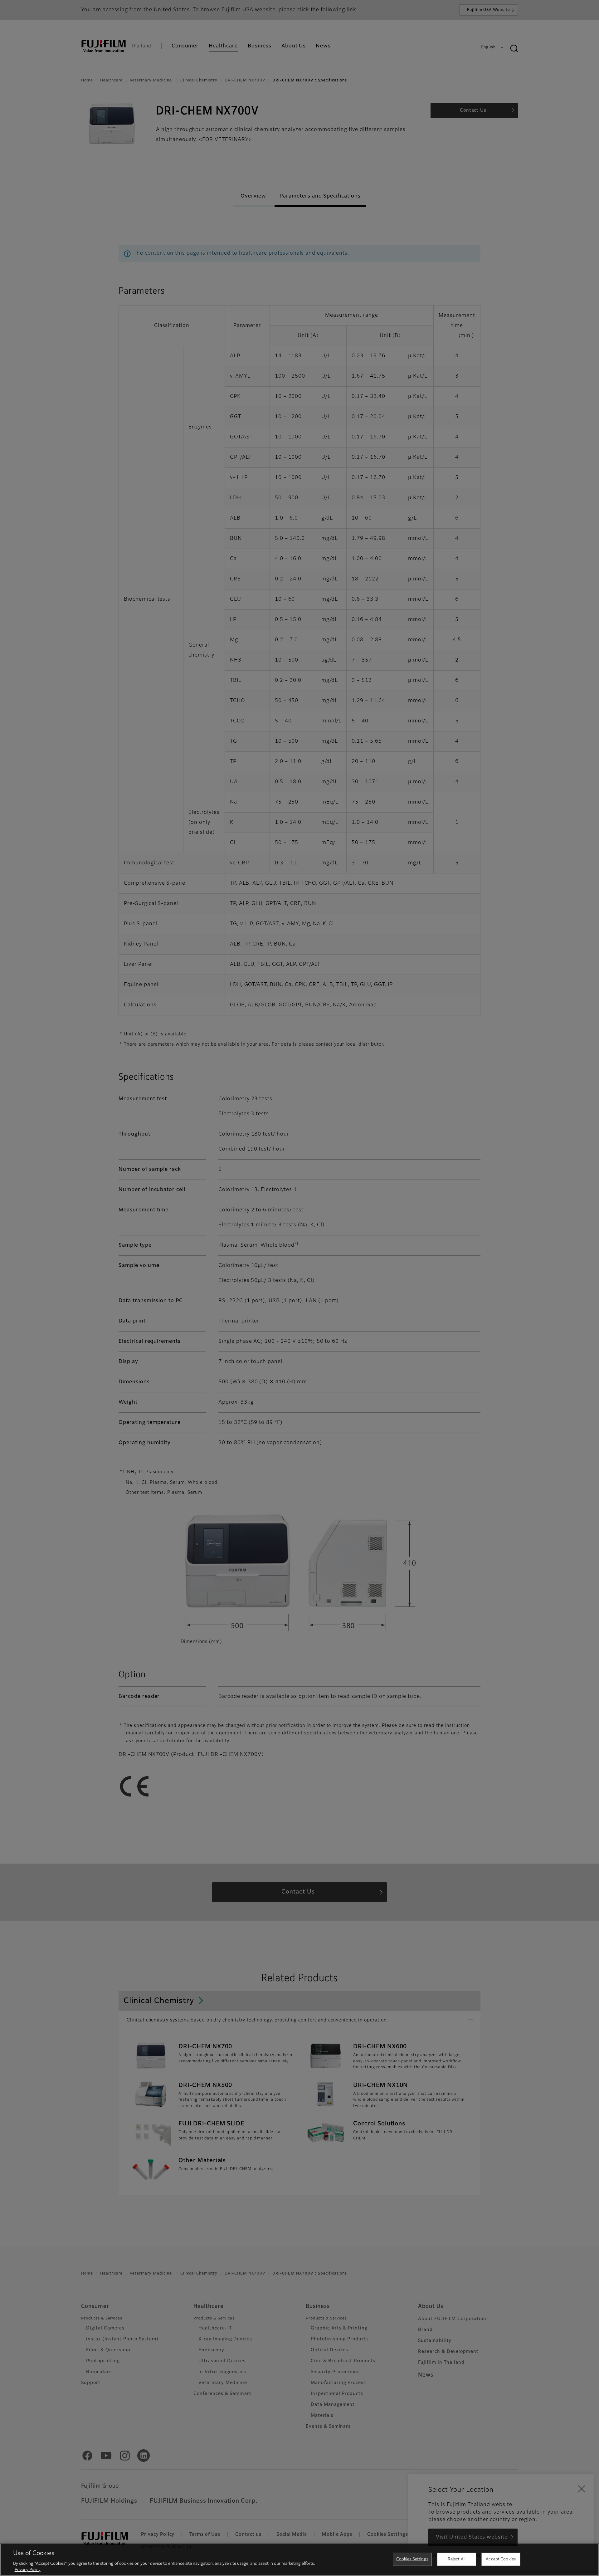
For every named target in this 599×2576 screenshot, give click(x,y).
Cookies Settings (412, 2559)
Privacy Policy (28, 2570)
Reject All (457, 2559)
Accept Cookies (501, 2559)
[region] (299, 2560)
